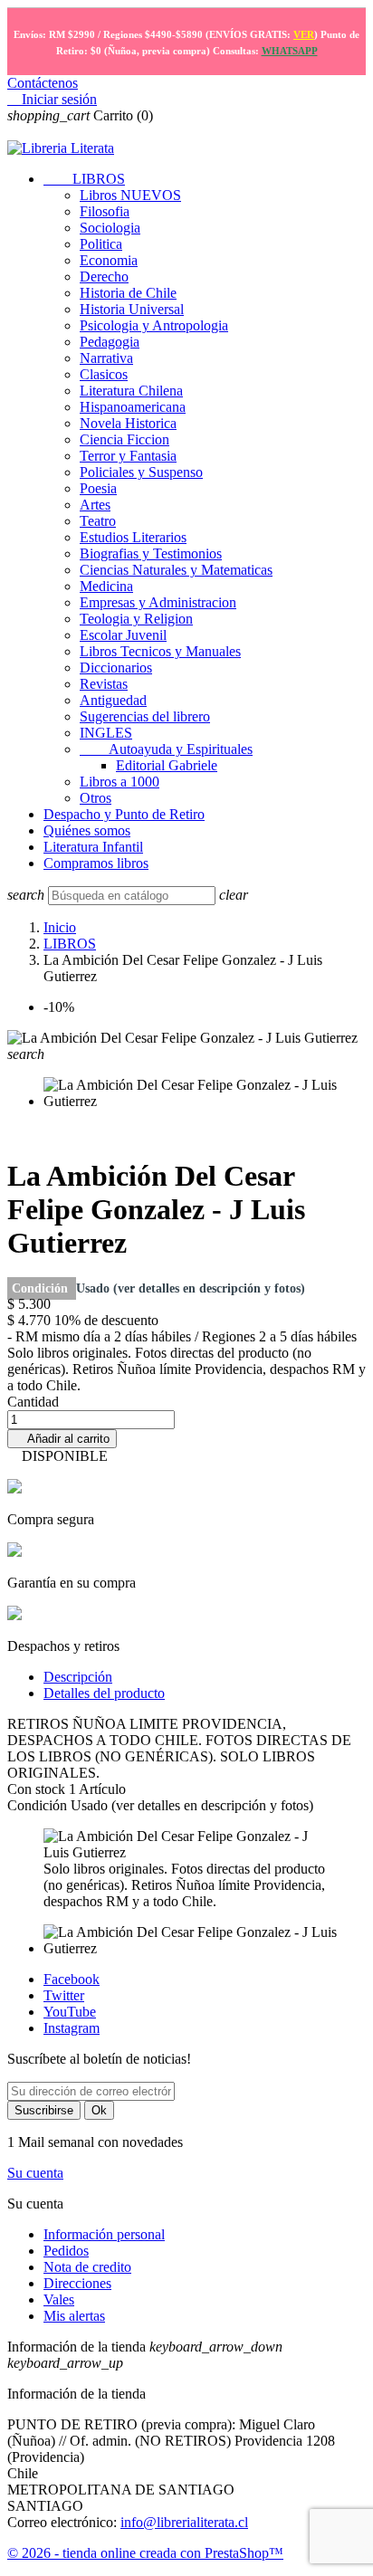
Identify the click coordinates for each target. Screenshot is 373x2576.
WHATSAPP (290, 51)
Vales (59, 2299)
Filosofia (105, 211)
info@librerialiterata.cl (184, 2522)
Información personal (104, 2234)
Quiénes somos (87, 830)
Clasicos (104, 374)
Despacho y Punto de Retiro (124, 814)
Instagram (72, 2028)
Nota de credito (87, 2267)
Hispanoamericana (133, 407)
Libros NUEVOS (130, 195)
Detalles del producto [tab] (104, 1693)
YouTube (70, 2012)
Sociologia (110, 228)
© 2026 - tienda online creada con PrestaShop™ (145, 2553)
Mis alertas (74, 2316)
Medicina (106, 586)
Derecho (104, 277)
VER (304, 34)
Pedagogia (110, 342)
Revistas (104, 684)
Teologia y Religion (136, 619)
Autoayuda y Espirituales (166, 749)
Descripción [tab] (78, 1677)
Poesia (98, 488)
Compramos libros (96, 863)
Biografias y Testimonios (151, 553)
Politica (101, 244)
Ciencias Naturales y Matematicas (176, 570)
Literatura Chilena (131, 391)
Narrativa (106, 358)
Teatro (98, 521)
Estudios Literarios (133, 537)
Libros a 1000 (120, 782)
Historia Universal (132, 309)
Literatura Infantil (93, 847)
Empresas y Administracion (158, 602)
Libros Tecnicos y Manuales (160, 651)
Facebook (72, 1979)
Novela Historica (128, 423)
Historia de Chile (128, 293)
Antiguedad (113, 700)
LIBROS (84, 179)
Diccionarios (116, 668)
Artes (95, 505)
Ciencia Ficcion (124, 439)
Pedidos (66, 2251)
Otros (96, 798)
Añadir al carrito (62, 1439)
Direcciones (77, 2283)
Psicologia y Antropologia (154, 325)
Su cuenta (35, 2173)
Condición (42, 1288)
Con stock (38, 1789)
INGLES (106, 733)
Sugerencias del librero (145, 716)
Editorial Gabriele (167, 765)
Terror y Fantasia (128, 456)
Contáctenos (43, 83)
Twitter (64, 1995)
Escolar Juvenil (123, 635)
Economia (109, 260)
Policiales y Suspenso (141, 472)
